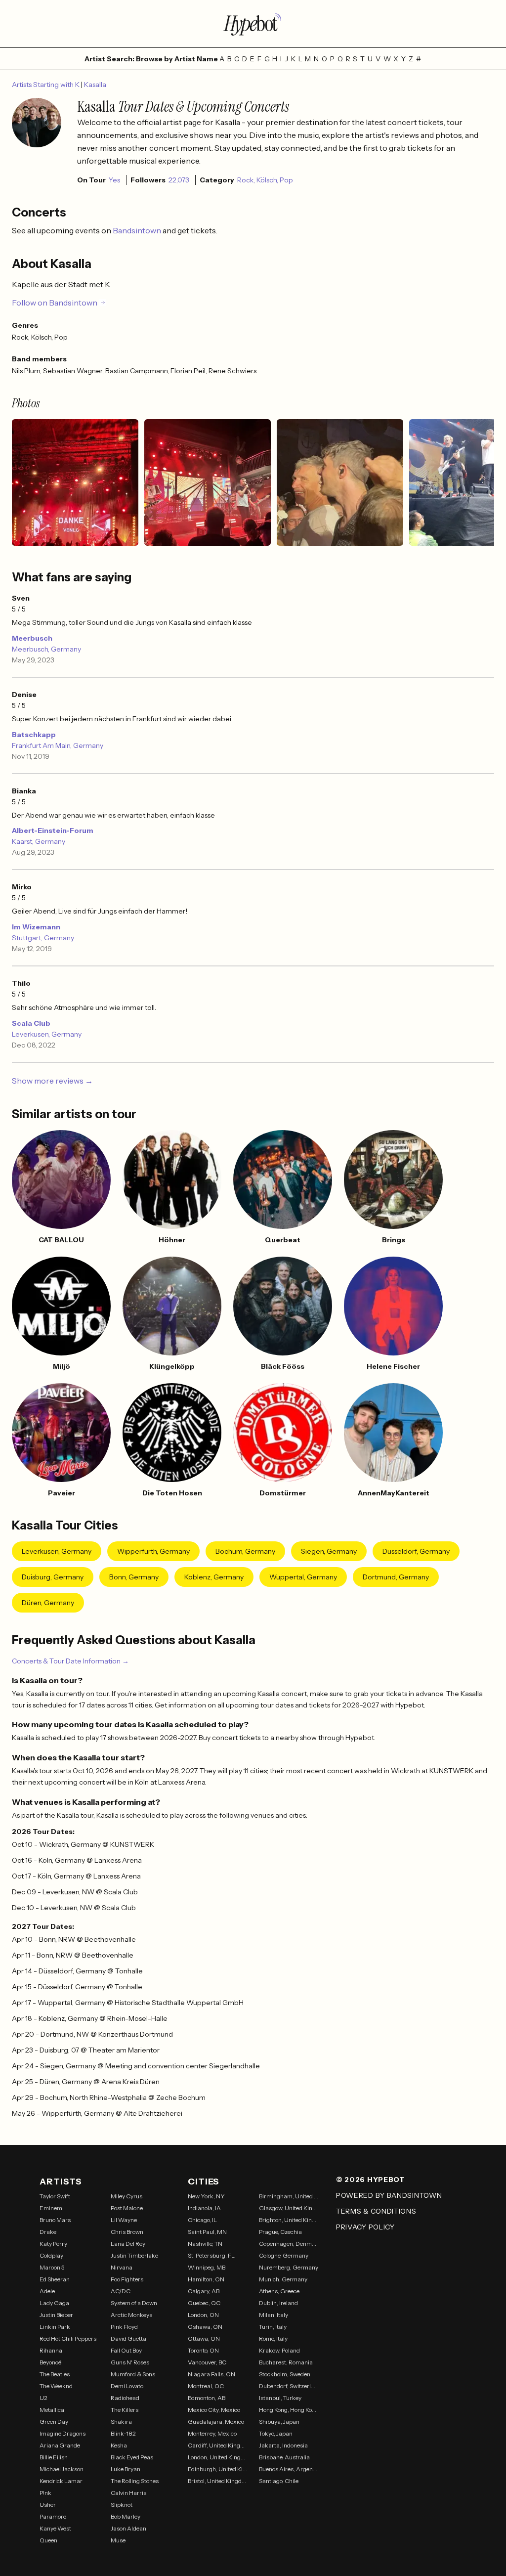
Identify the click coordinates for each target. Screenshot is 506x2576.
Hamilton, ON (206, 2279)
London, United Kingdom (217, 2457)
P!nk (45, 2493)
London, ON (203, 2315)
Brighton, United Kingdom (289, 2220)
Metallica (52, 2410)
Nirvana (122, 2267)
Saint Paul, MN (207, 2232)
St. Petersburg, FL (211, 2255)
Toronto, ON (203, 2350)
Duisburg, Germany (53, 1577)
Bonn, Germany (134, 1577)
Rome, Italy (273, 2338)
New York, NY (206, 2196)
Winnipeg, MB (207, 2267)
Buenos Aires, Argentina (289, 2469)
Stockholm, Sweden (285, 2374)
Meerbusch (32, 638)
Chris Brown (127, 2232)
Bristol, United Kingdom (217, 2481)
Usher (48, 2505)
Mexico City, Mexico (214, 2410)
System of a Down (134, 2303)
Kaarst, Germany (39, 841)
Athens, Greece (279, 2291)
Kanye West (55, 2528)
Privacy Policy (365, 2227)
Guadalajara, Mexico (216, 2422)
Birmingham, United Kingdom (289, 2196)
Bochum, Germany (245, 1551)
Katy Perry (53, 2244)
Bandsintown (138, 230)
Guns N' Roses (130, 2362)
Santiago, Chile (279, 2481)
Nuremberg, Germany (289, 2267)
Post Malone (127, 2208)
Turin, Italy (273, 2327)
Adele (47, 2291)
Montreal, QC (206, 2386)
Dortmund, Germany (396, 1577)
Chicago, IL (202, 2220)
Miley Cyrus (126, 2196)
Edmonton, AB (207, 2398)
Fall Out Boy (126, 2350)
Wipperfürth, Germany (153, 1551)
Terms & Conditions (376, 2211)
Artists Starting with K (46, 85)
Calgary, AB (204, 2291)
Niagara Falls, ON (211, 2374)
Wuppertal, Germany (303, 1577)
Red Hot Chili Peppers (68, 2338)
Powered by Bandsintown (389, 2195)
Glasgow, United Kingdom (289, 2208)
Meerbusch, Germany (46, 649)
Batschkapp (34, 735)
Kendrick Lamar (61, 2481)
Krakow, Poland (279, 2350)
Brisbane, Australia (284, 2457)
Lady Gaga (54, 2303)
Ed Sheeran (55, 2279)
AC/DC (121, 2291)
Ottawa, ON (204, 2338)
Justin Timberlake (134, 2255)
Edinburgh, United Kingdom (217, 2469)
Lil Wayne (124, 2220)
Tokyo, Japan (276, 2433)
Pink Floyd (124, 2327)
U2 (43, 2398)
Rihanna (51, 2350)
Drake (48, 2232)
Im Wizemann (36, 927)
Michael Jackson (62, 2469)
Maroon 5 (52, 2267)
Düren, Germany (48, 1603)
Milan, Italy (274, 2315)
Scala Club (31, 1023)
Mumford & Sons (133, 2374)
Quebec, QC (204, 2303)
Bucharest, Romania (286, 2362)
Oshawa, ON (205, 2327)
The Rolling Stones (135, 2481)
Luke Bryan (126, 2469)
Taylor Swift (55, 2196)
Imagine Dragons (63, 2433)
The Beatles (55, 2374)
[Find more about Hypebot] (253, 24)
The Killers (125, 2410)
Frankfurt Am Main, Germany (58, 745)
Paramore (53, 2516)
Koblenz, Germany (214, 1577)
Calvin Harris (128, 2493)
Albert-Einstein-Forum (53, 830)
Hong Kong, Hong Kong (289, 2410)
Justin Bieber (56, 2315)
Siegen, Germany (329, 1551)
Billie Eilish (54, 2457)
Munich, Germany (283, 2279)
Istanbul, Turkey (280, 2398)
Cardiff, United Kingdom (217, 2445)
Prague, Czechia (280, 2232)
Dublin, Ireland (278, 2303)
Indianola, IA (204, 2208)
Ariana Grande (60, 2445)
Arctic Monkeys (131, 2315)
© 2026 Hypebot (371, 2180)
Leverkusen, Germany (47, 1034)
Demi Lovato (127, 2386)
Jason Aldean (128, 2528)
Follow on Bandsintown (55, 303)
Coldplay (51, 2255)
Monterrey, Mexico (212, 2433)
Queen (48, 2540)
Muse (118, 2540)
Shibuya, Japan (279, 2422)
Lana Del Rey (128, 2244)
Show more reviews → (52, 1081)
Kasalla (95, 85)
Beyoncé (50, 2362)
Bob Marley (126, 2516)
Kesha (119, 2445)
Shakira (121, 2422)
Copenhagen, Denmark (289, 2244)
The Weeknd (56, 2386)
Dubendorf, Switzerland (289, 2386)
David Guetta (128, 2338)
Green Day (54, 2422)
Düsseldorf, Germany (416, 1551)
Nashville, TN (205, 2244)
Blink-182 (123, 2433)
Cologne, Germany (284, 2255)
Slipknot (122, 2505)
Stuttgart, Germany (43, 938)
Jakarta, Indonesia (283, 2445)
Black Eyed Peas (132, 2457)
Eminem (51, 2208)
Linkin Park (55, 2327)
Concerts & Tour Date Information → (70, 1661)
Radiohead (125, 2398)
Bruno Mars (55, 2220)
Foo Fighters (127, 2279)
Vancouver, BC (207, 2362)
